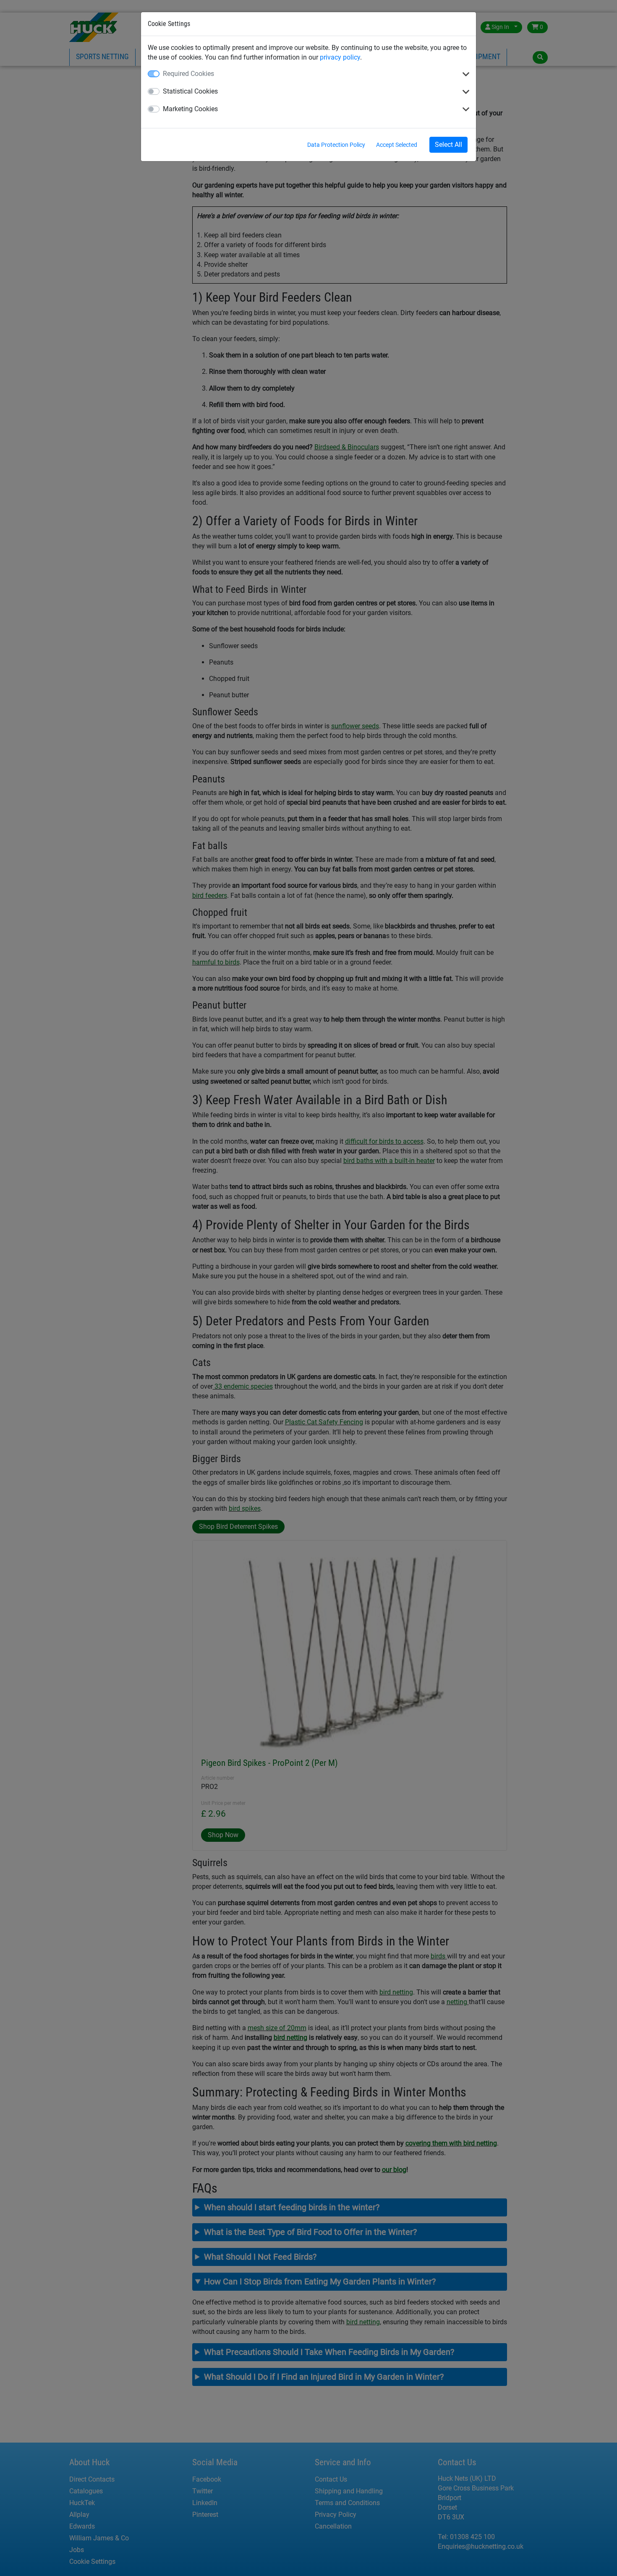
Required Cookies (188, 74)
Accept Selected (397, 145)
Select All (448, 145)
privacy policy (340, 57)
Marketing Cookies (190, 109)
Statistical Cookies (190, 91)
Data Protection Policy (336, 145)
